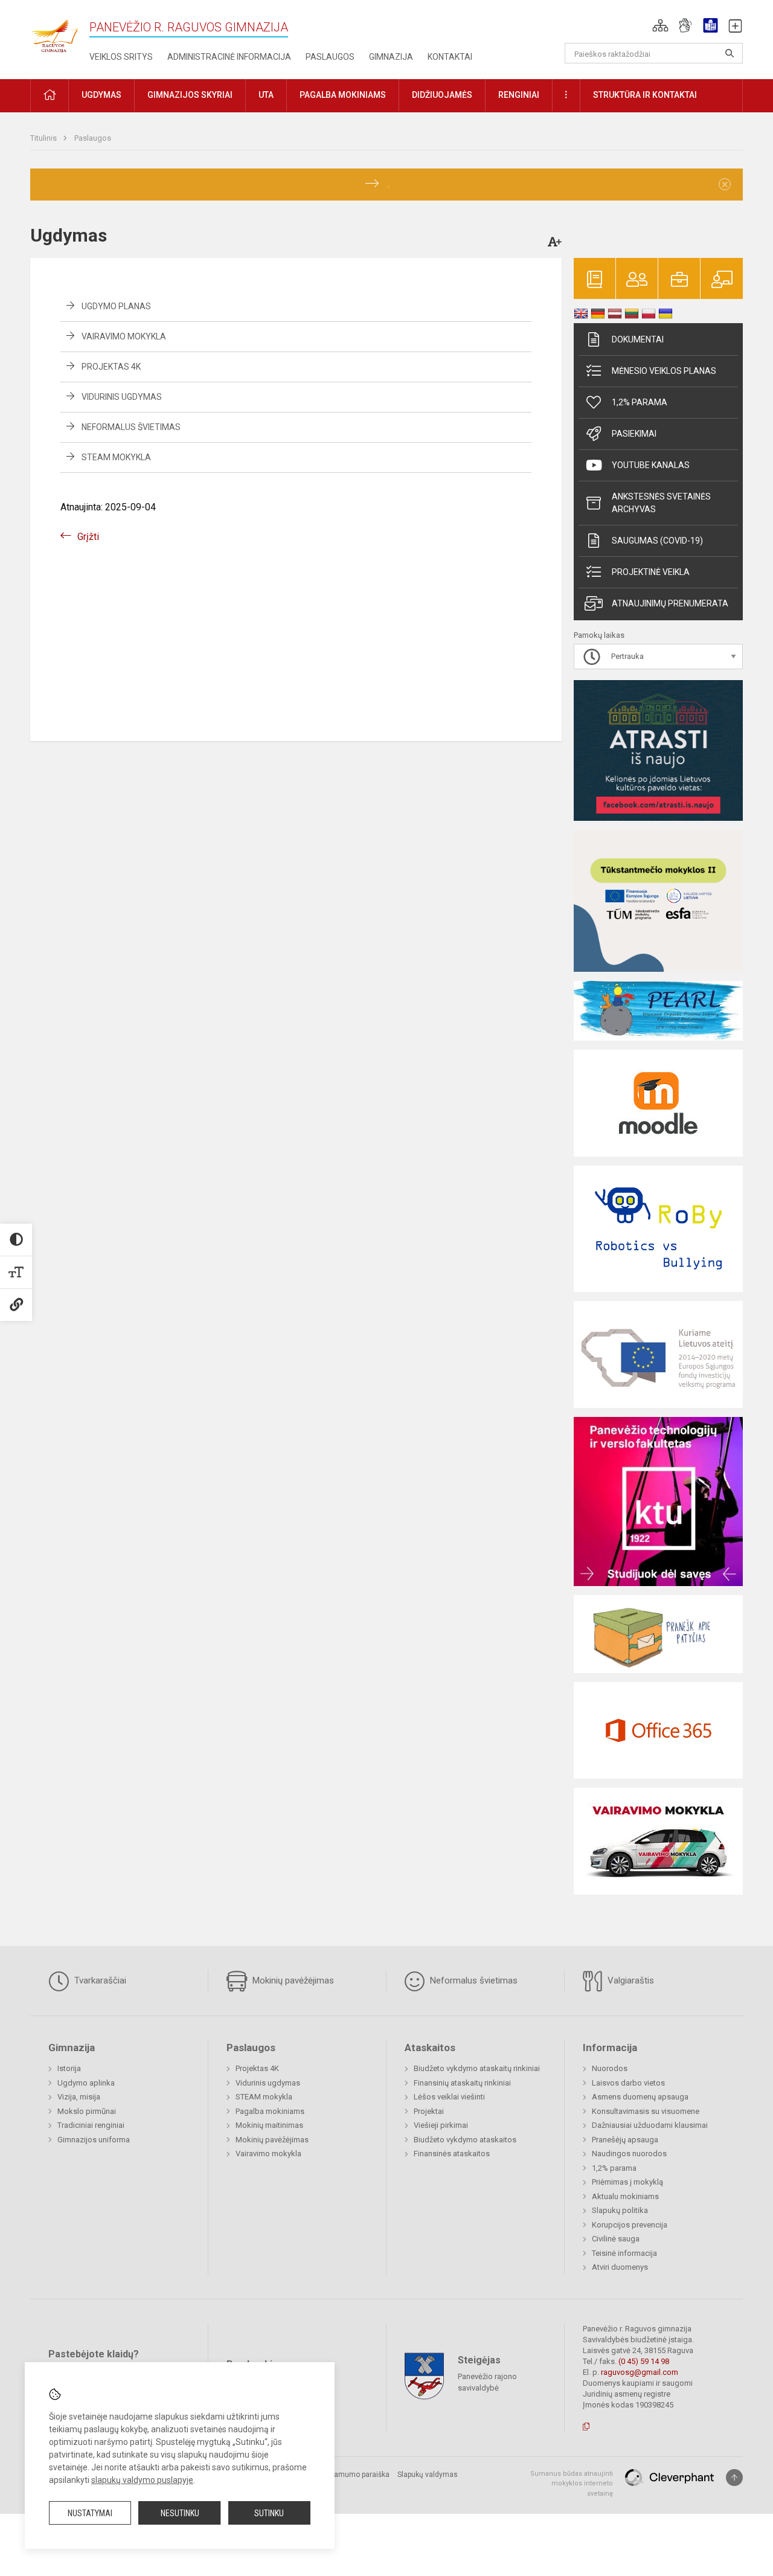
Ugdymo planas (116, 306)
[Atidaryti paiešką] (730, 53)
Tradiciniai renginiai (91, 2125)
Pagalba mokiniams (270, 2111)
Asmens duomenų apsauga (640, 2097)
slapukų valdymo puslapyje (142, 2480)
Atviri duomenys (620, 2267)
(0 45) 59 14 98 (644, 2361)
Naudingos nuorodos (629, 2154)
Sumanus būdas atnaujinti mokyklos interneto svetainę (572, 2484)
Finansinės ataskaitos (452, 2154)
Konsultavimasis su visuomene (646, 2111)
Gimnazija (391, 57)
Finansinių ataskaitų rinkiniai (462, 2083)
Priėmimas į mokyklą (627, 2182)
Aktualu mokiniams (625, 2196)
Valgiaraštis (630, 1980)
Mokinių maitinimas (269, 2125)
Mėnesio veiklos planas (664, 371)
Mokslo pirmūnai (87, 2111)
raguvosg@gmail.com (640, 2372)
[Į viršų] (734, 2478)
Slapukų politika (620, 2210)
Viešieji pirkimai (441, 2125)
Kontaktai (450, 57)
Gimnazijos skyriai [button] (190, 95)
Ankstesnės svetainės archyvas (661, 503)
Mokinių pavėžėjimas (292, 1980)
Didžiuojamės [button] (442, 95)
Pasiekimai (634, 434)
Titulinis (44, 138)
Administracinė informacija (229, 57)
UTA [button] (266, 95)
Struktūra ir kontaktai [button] (645, 95)
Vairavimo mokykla (124, 336)
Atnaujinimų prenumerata (670, 603)
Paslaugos (330, 57)
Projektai (429, 2111)
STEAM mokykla (116, 457)
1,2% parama (640, 402)
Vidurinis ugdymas (122, 397)
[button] (660, 25)
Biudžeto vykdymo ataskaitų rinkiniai (477, 2068)
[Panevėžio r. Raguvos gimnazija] (54, 32)
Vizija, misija (79, 2097)
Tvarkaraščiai (99, 1980)
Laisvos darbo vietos (628, 2083)
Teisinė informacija (624, 2253)
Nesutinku (180, 2513)
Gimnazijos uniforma (94, 2140)
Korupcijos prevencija (630, 2225)
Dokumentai (638, 339)
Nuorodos (610, 2068)
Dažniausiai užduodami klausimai (650, 2125)
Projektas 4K (111, 367)
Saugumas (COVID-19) (657, 541)
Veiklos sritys (121, 57)
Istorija (69, 2068)
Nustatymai (90, 2513)
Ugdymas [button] (101, 95)
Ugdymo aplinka (86, 2083)
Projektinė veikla (651, 572)
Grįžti (88, 537)
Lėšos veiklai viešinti (449, 2097)
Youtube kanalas (651, 465)
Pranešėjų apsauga (625, 2140)
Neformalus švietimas (131, 427)
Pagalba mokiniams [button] (343, 95)
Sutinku (269, 2513)
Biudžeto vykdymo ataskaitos (465, 2140)
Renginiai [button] (519, 95)
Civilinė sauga (616, 2239)
